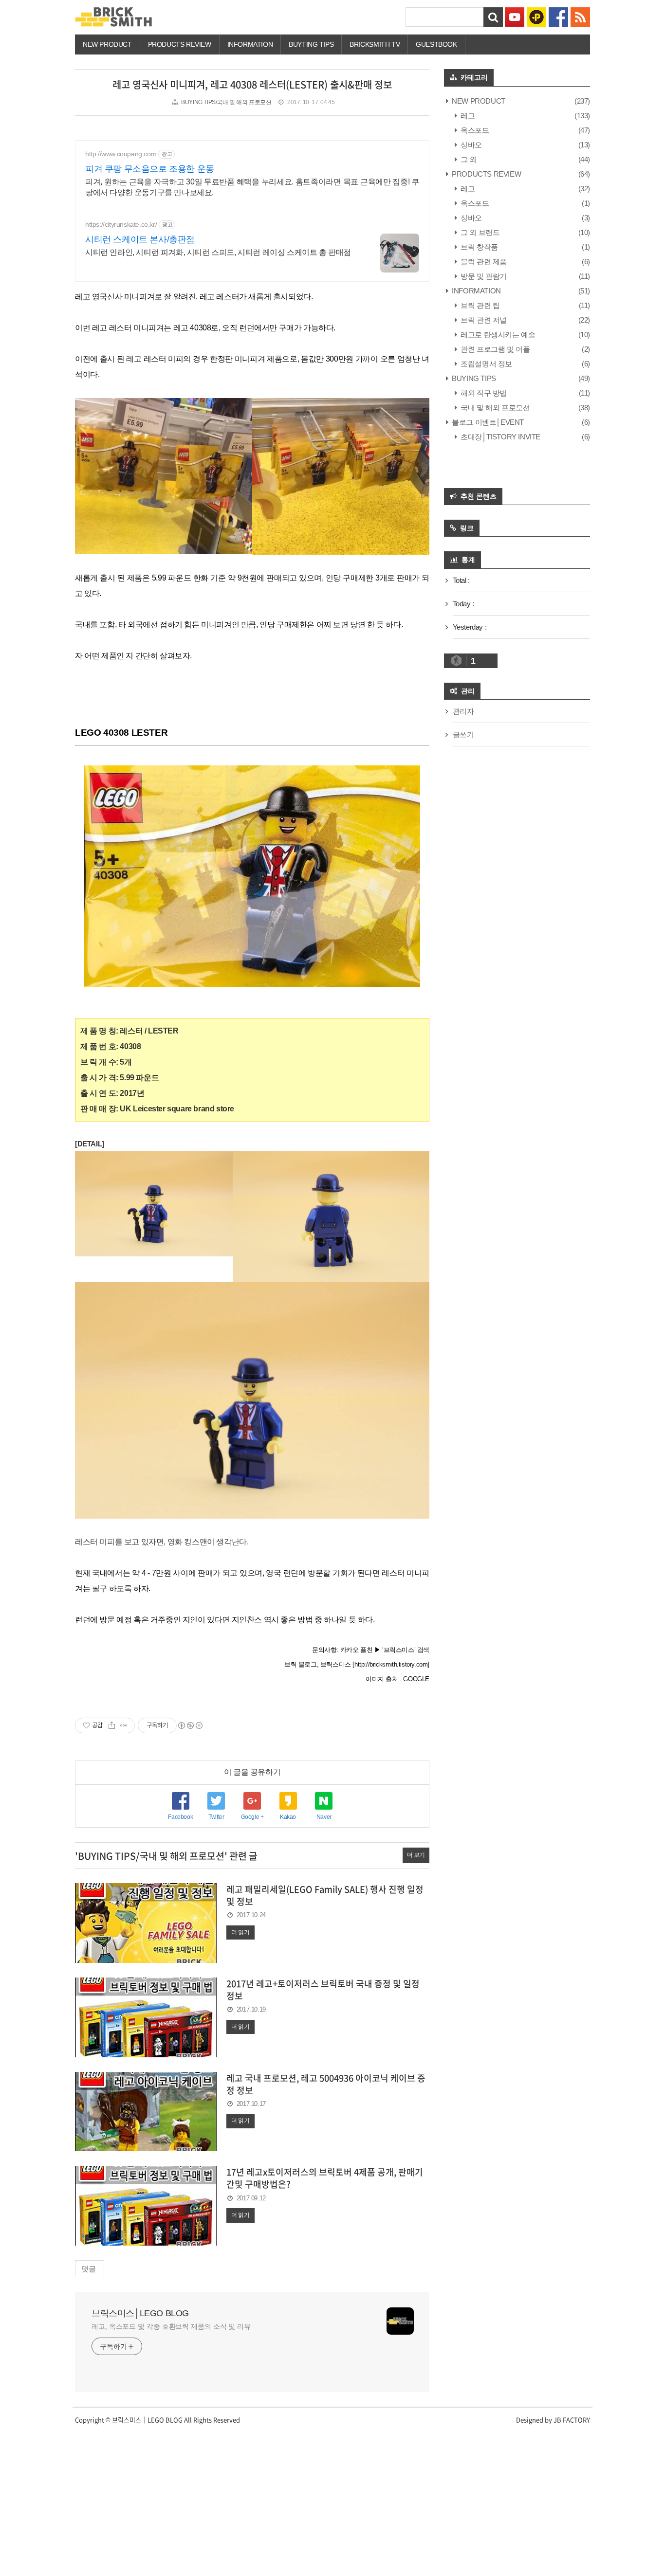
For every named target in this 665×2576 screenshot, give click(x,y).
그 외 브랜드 (479, 232)
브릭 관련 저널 (483, 320)
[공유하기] (112, 1725)
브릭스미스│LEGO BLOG (140, 2313)
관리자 (463, 711)
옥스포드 (474, 130)
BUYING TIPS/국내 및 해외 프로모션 (226, 102)
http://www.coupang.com (121, 154)
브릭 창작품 (479, 247)
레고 (467, 116)
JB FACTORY (572, 2420)
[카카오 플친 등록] (536, 16)
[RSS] (580, 16)
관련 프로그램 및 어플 (494, 349)
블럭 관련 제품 (483, 262)
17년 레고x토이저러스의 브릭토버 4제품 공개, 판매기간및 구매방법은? (325, 2178)
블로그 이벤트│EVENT (487, 422)
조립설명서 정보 (486, 364)
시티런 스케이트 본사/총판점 (140, 239)
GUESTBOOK (436, 44)
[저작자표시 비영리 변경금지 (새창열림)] (190, 1725)
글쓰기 (463, 735)
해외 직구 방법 (483, 393)
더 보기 (416, 1855)
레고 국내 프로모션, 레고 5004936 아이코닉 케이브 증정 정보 (326, 2084)
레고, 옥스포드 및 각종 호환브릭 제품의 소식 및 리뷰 (171, 2326)
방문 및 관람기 (483, 276)
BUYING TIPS (473, 378)
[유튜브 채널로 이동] (515, 16)
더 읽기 (240, 1932)
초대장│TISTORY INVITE (500, 437)
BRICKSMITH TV (375, 44)
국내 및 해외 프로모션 (494, 408)
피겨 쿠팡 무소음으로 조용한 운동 (150, 169)
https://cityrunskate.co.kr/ (121, 224)
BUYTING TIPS (311, 44)
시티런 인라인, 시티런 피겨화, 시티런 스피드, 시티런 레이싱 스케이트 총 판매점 (218, 252)
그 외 (468, 159)
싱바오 (471, 145)
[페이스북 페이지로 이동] (558, 16)
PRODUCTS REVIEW (180, 44)
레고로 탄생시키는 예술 (497, 335)
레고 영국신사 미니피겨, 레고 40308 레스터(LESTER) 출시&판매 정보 (252, 84)
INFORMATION (250, 44)
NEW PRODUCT (107, 44)
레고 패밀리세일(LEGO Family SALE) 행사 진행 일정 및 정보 (325, 1895)
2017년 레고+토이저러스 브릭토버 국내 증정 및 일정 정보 (323, 1990)
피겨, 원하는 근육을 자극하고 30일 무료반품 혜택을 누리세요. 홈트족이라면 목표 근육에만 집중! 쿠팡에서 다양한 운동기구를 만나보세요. (252, 187)
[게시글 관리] (124, 1725)
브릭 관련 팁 (479, 305)
